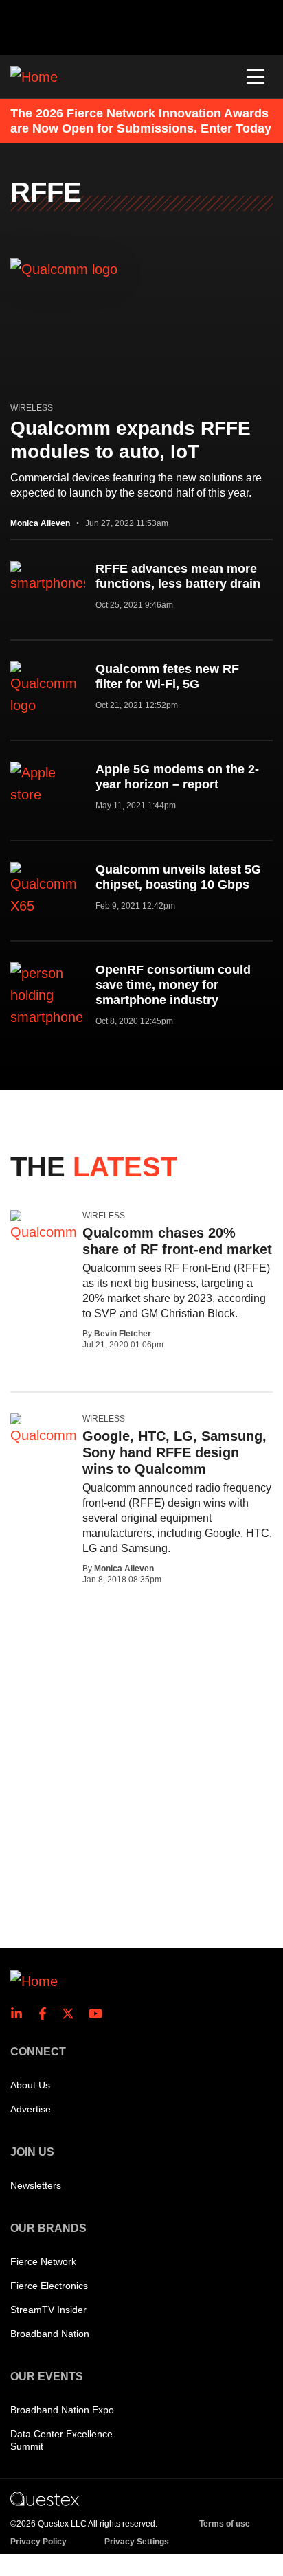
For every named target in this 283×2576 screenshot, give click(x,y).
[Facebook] (47, 2014)
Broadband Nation (50, 2334)
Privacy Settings (137, 2542)
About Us (30, 2085)
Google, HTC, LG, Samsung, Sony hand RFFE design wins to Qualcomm (174, 1452)
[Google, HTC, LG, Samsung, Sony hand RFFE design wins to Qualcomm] (44, 1430)
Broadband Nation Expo (62, 2410)
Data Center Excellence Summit (61, 2440)
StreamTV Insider (48, 2310)
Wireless (32, 408)
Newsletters (36, 2185)
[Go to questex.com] (45, 2498)
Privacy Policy (38, 2542)
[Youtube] (98, 2014)
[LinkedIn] (21, 2014)
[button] (256, 77)
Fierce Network (43, 2261)
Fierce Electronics (49, 2286)
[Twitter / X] (72, 2014)
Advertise (31, 2109)
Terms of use (225, 2524)
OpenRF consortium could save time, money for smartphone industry (173, 985)
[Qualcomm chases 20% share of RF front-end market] (44, 1227)
